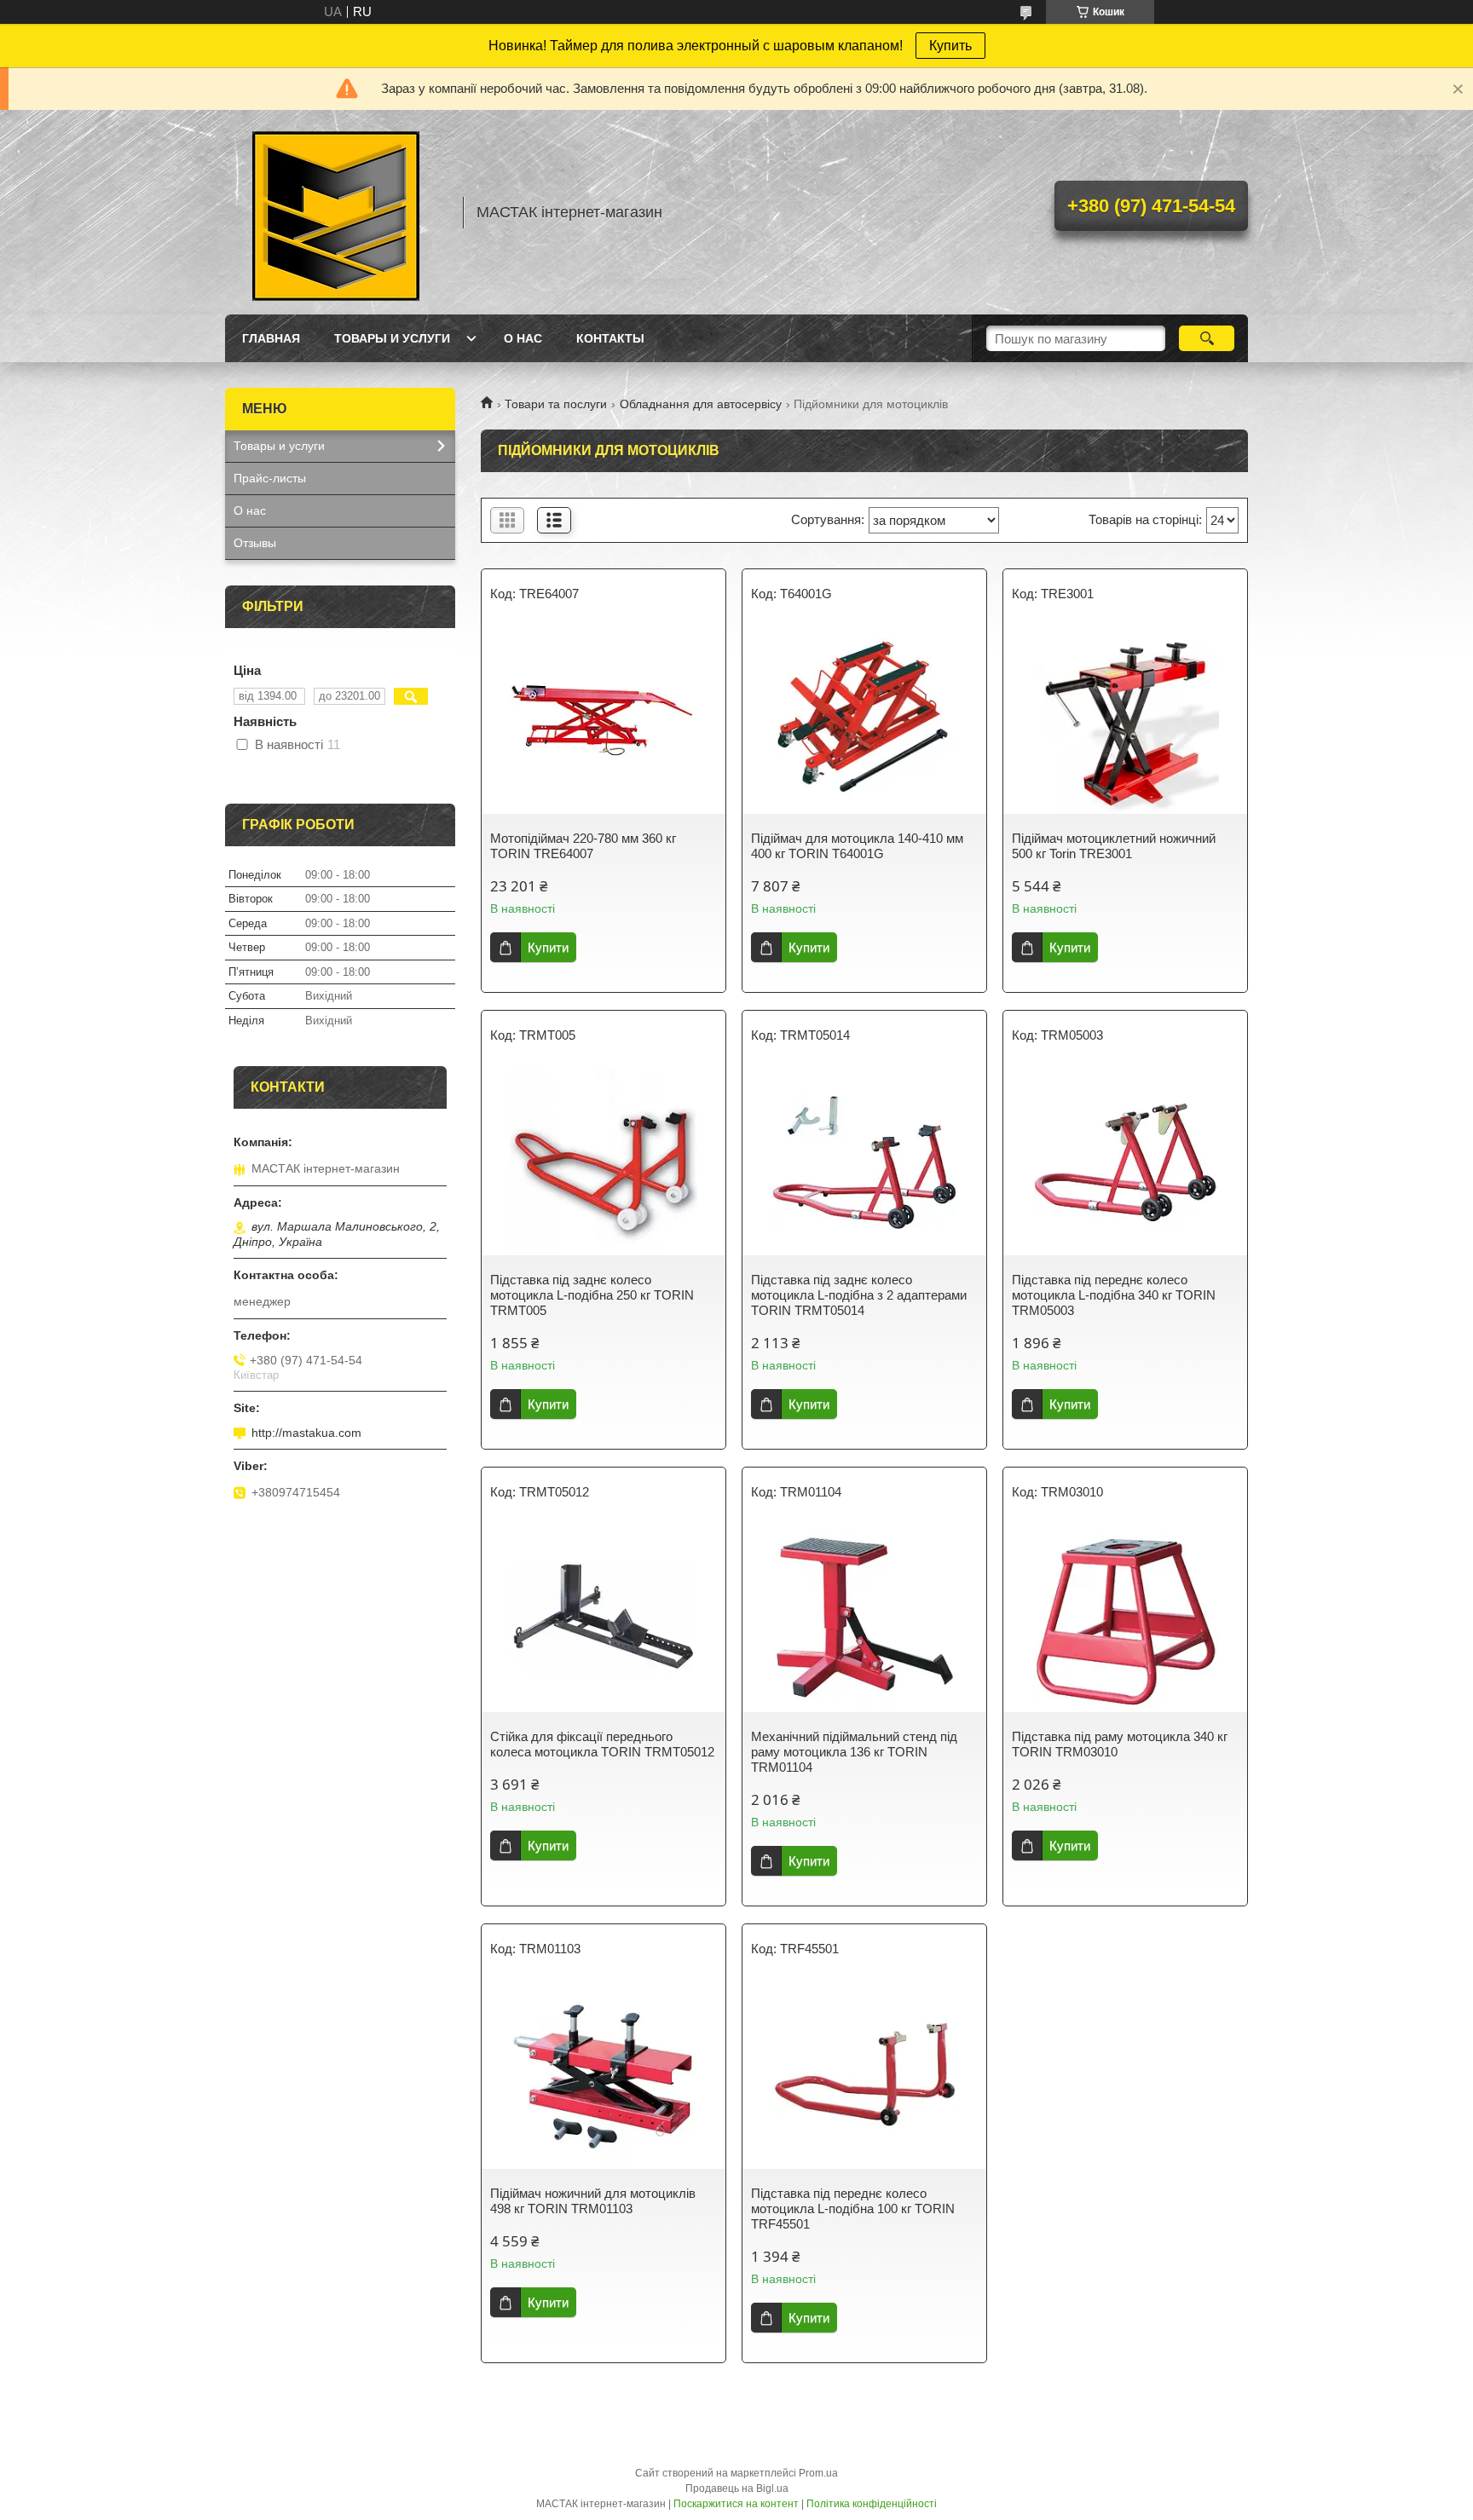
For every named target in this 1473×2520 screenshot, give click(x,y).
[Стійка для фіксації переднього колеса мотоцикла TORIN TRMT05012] (604, 1618)
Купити (548, 947)
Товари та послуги (556, 404)
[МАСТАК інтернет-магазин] (336, 212)
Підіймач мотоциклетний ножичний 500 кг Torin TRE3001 (1114, 846)
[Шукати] (1207, 338)
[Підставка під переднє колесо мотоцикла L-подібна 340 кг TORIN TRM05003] (1125, 1162)
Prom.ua (818, 2473)
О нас (523, 338)
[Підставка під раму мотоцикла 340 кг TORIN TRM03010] (1125, 1618)
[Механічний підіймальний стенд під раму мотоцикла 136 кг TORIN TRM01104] (864, 1618)
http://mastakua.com (306, 1433)
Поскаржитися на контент (736, 2504)
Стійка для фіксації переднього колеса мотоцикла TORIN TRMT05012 (602, 1744)
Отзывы (255, 543)
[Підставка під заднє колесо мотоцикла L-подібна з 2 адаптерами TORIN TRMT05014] (864, 1162)
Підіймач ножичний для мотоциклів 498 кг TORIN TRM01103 (593, 2201)
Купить (950, 46)
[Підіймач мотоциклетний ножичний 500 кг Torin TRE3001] (1125, 720)
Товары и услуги (392, 338)
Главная (271, 338)
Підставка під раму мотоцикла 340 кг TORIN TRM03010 (1120, 1744)
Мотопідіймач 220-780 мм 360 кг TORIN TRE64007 (583, 846)
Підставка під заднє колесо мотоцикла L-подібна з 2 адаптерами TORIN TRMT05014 (859, 1295)
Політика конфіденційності (872, 2504)
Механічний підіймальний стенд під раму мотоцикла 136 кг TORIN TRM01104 (854, 1752)
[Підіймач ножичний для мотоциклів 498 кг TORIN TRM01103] (604, 2075)
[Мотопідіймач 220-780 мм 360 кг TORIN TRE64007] (604, 720)
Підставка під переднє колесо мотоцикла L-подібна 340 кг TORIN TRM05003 (1114, 1295)
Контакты (610, 338)
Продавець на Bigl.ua (737, 2488)
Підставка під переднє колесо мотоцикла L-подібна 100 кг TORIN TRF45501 (853, 2209)
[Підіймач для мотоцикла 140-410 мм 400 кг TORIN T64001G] (864, 720)
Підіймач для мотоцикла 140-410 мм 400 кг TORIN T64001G (857, 846)
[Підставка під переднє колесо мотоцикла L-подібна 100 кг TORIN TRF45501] (864, 2075)
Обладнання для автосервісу (701, 404)
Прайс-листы (270, 478)
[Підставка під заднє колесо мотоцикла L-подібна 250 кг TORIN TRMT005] (604, 1162)
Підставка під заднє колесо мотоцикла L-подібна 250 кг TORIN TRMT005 (592, 1295)
